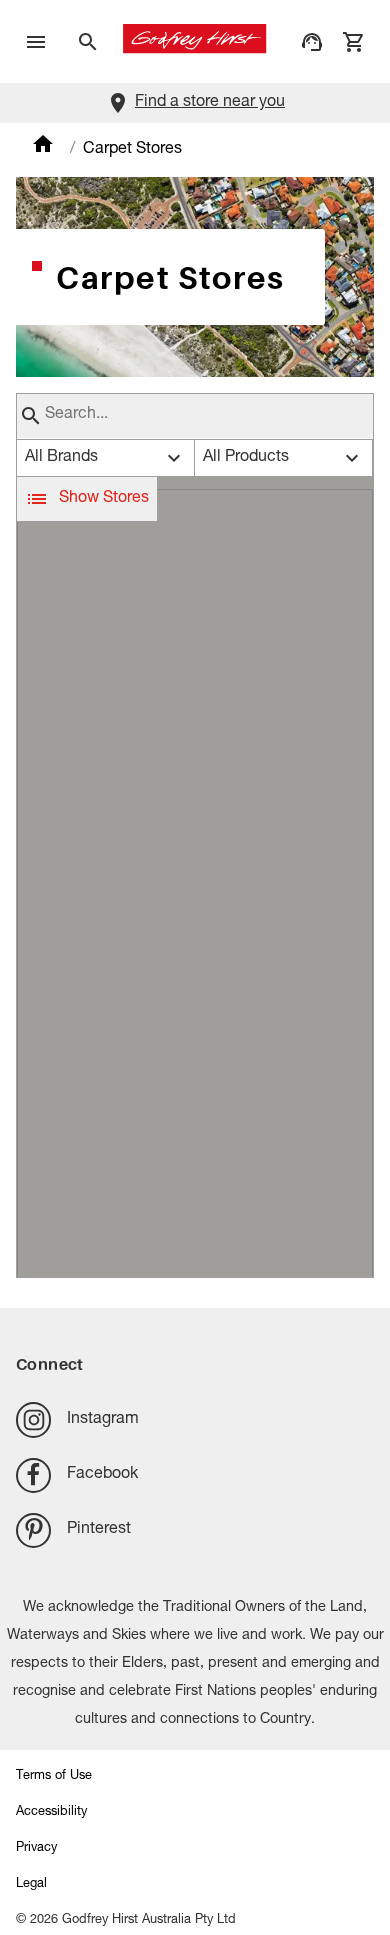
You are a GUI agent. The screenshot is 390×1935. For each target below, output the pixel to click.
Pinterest (99, 1530)
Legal (31, 1884)
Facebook (102, 1475)
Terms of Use (54, 1776)
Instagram (103, 1420)
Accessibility (51, 1812)
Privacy (36, 1848)
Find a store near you (210, 103)
